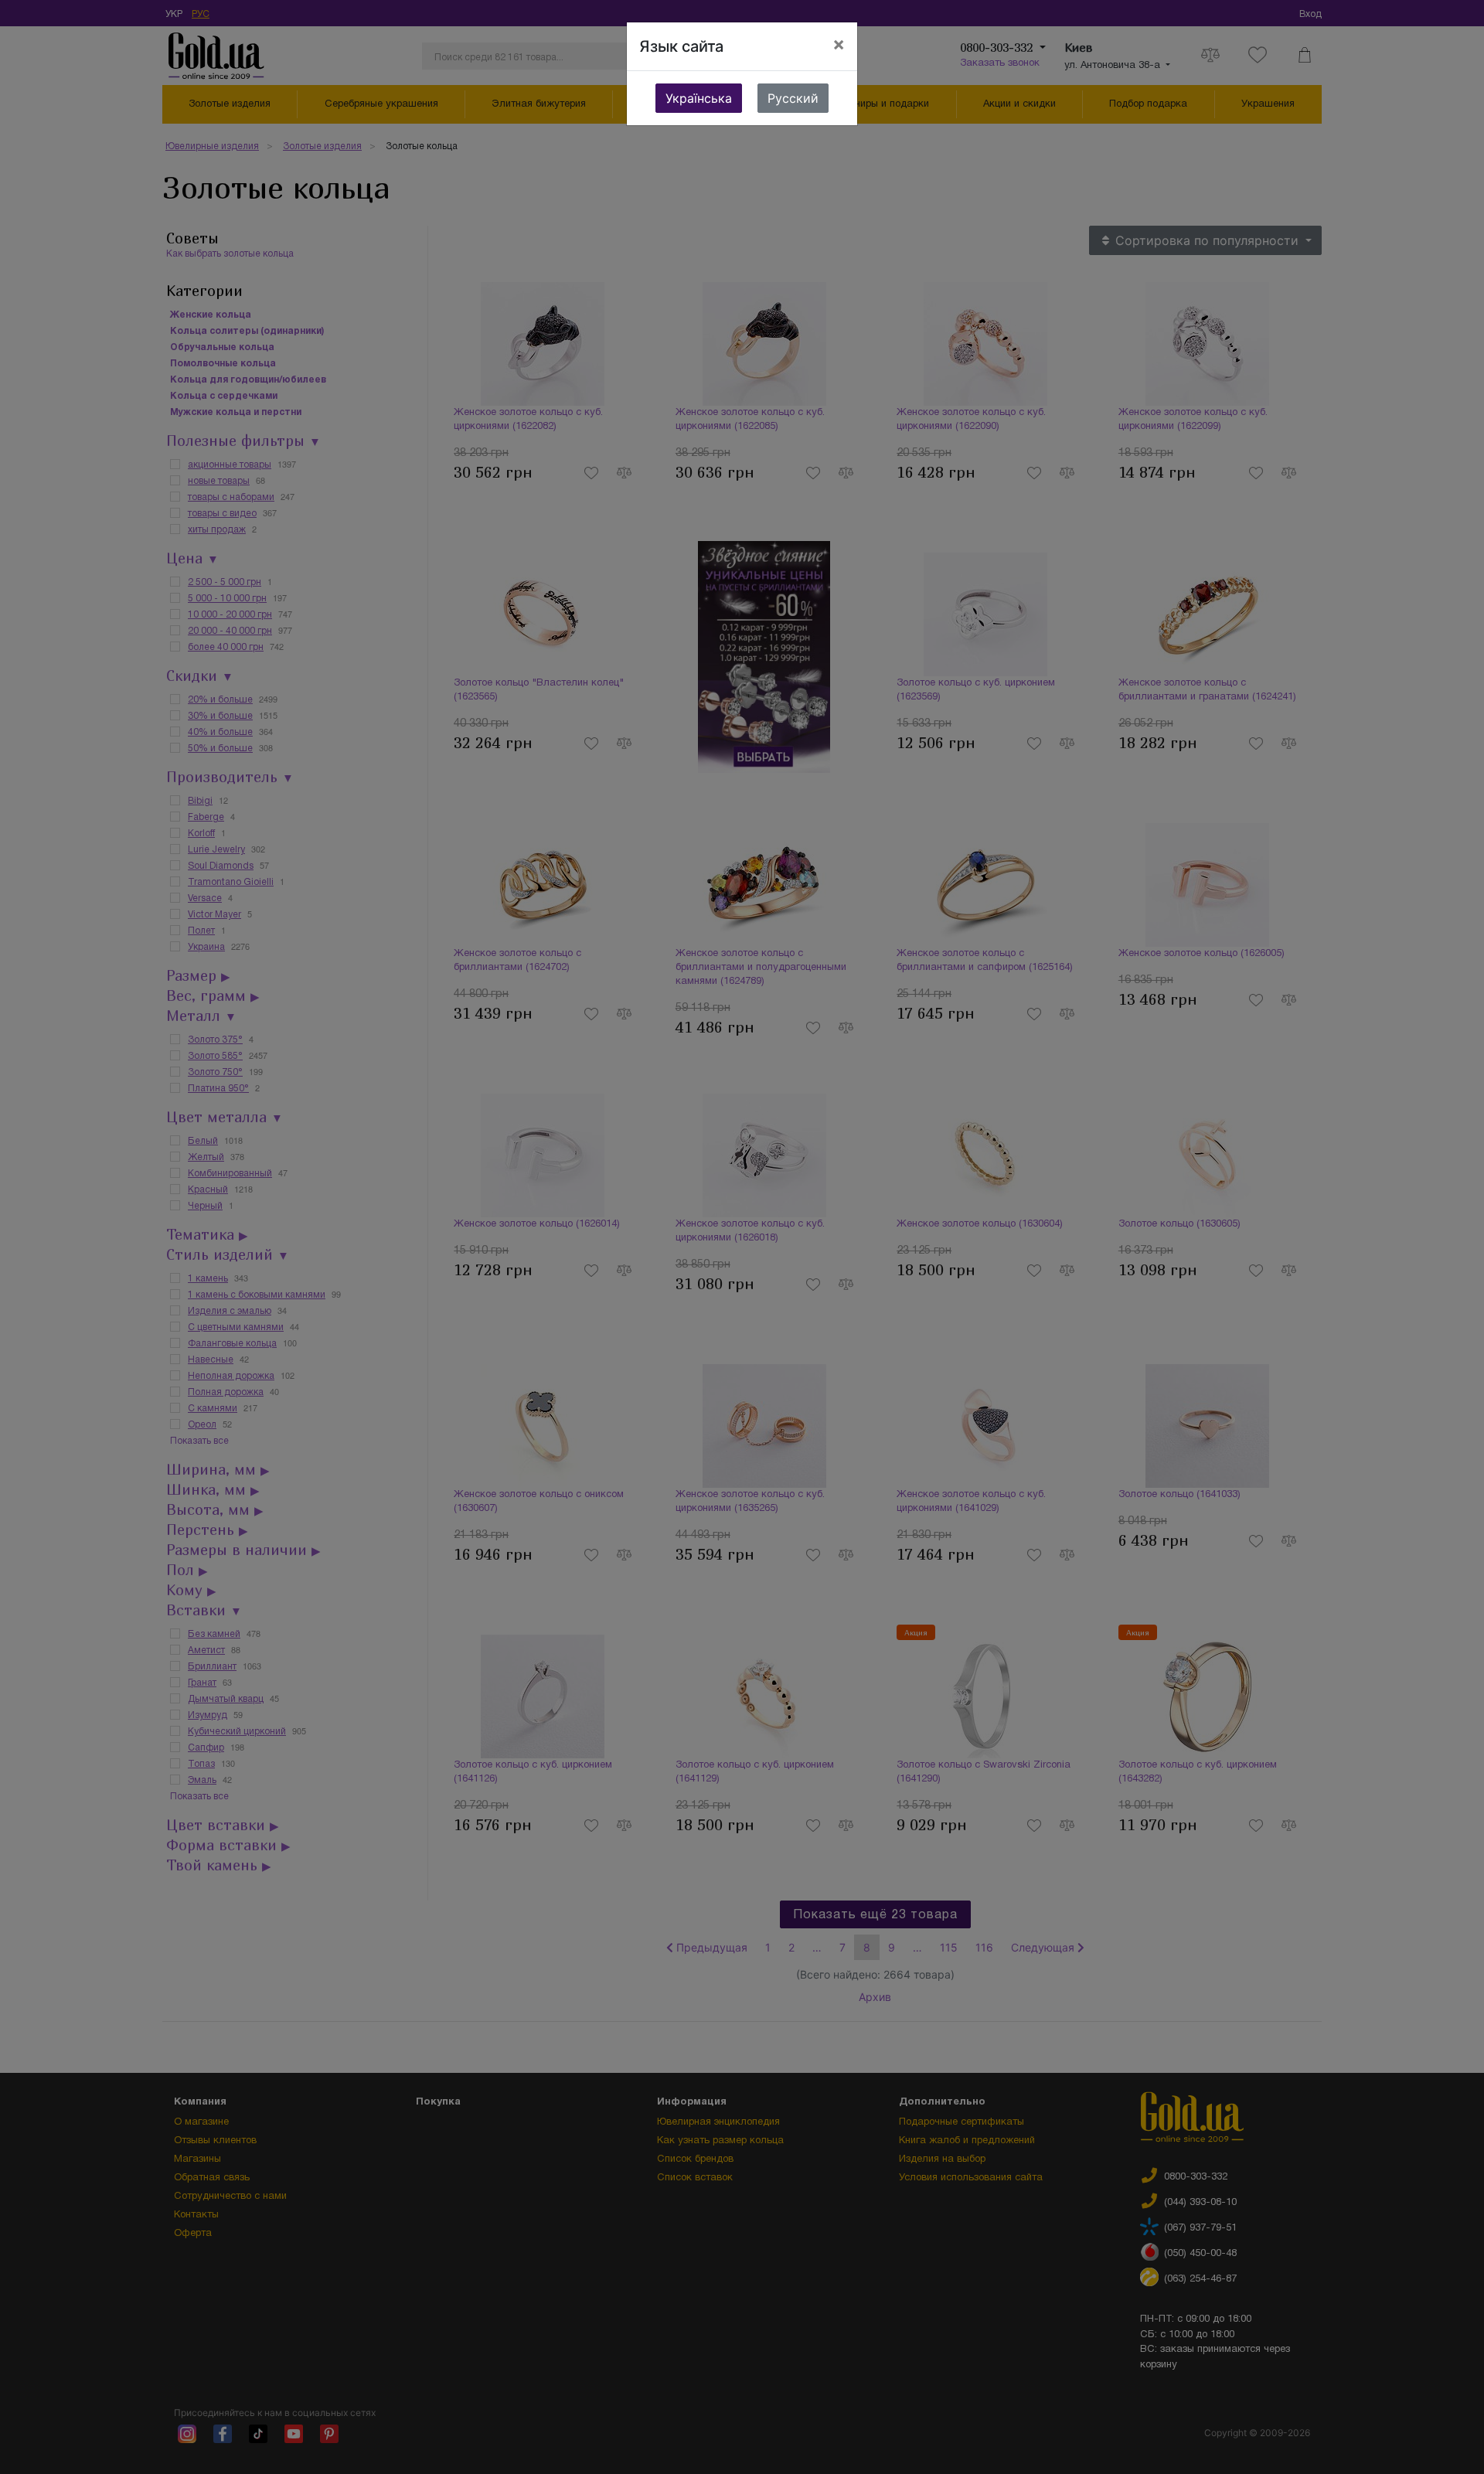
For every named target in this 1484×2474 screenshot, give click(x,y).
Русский (793, 98)
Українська (699, 98)
